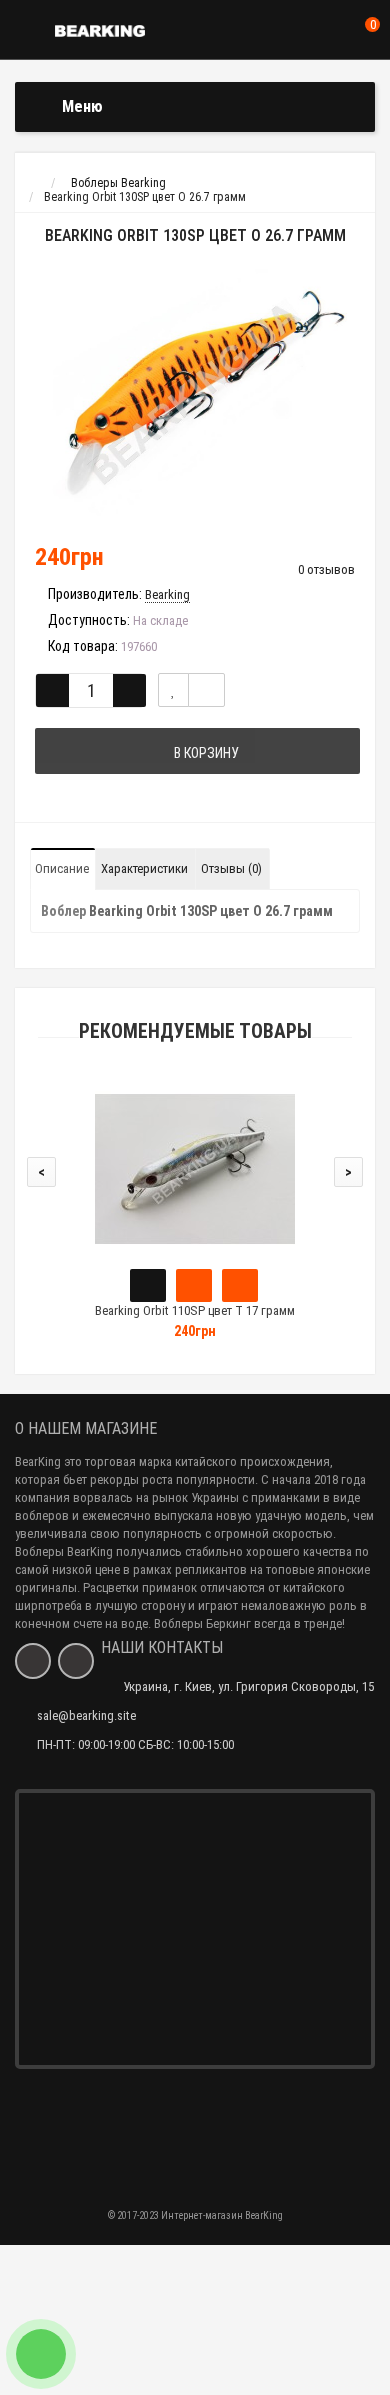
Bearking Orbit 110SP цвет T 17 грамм (195, 1310)
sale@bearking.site (86, 1715)
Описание (62, 868)
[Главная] (33, 183)
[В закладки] (173, 690)
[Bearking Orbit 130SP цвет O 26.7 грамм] (195, 393)
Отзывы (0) (231, 868)
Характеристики (144, 868)
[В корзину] (148, 1285)
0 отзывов (326, 569)
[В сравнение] (206, 690)
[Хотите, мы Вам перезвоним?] (41, 2354)
